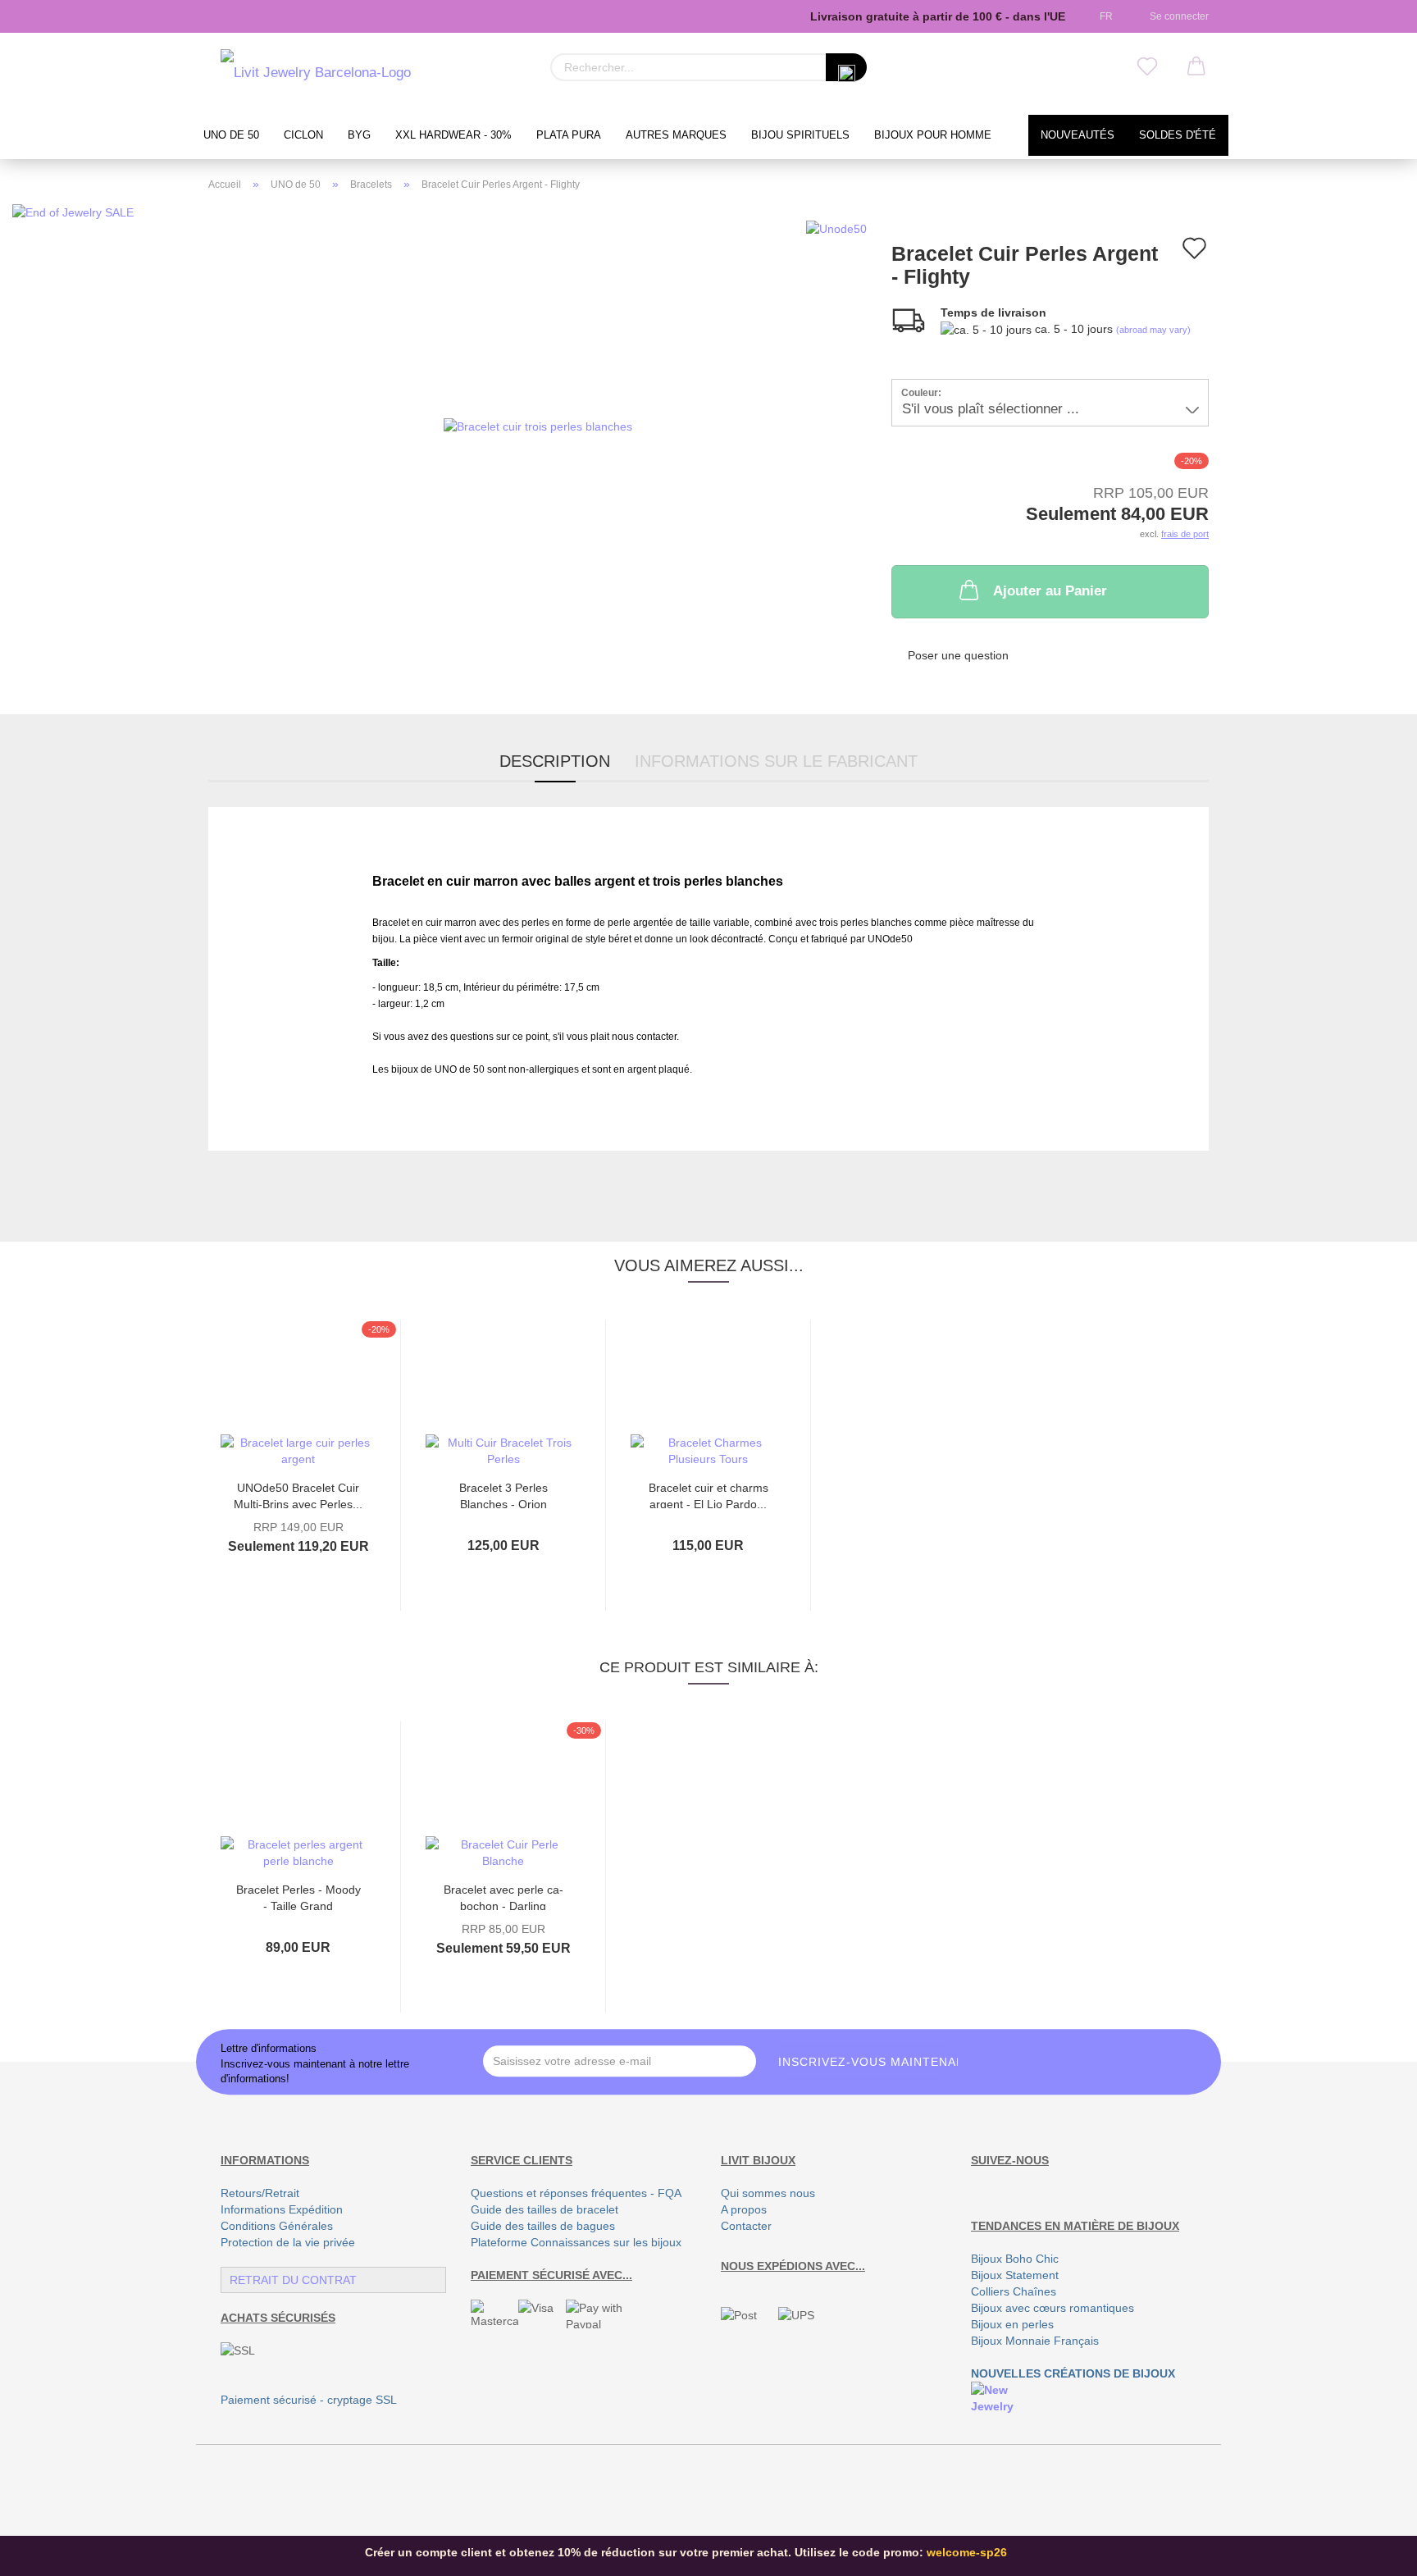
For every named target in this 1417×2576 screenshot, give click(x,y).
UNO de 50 (231, 135)
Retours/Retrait (260, 2193)
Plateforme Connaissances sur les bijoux (576, 2242)
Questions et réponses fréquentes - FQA (576, 2193)
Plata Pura (569, 135)
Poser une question (958, 655)
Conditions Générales (277, 2226)
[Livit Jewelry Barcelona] (316, 74)
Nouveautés (1078, 135)
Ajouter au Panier (1050, 591)
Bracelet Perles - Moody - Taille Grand (298, 1897)
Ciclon (303, 135)
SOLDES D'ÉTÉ (1178, 135)
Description (555, 761)
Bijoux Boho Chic (1015, 2259)
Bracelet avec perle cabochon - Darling (503, 1897)
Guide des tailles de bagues (543, 2226)
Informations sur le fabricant (776, 761)
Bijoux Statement (1015, 2275)
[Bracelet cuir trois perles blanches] (538, 425)
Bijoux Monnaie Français (1035, 2341)
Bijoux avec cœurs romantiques (1052, 2308)
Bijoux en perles (1012, 2324)
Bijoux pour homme (933, 135)
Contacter (746, 2226)
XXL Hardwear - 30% (453, 135)
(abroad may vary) (1153, 330)
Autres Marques (676, 135)
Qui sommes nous (768, 2193)
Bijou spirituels (800, 135)
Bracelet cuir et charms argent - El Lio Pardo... (708, 1495)
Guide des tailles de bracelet (544, 2209)
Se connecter (1177, 16)
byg (359, 135)
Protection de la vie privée (288, 2242)
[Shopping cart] (1196, 67)
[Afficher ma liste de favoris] (1147, 67)
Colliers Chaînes (1014, 2291)
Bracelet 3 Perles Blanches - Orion (503, 1495)
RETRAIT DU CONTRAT (293, 2280)
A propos (744, 2209)
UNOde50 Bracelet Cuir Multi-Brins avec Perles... (298, 1495)
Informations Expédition (282, 2209)
